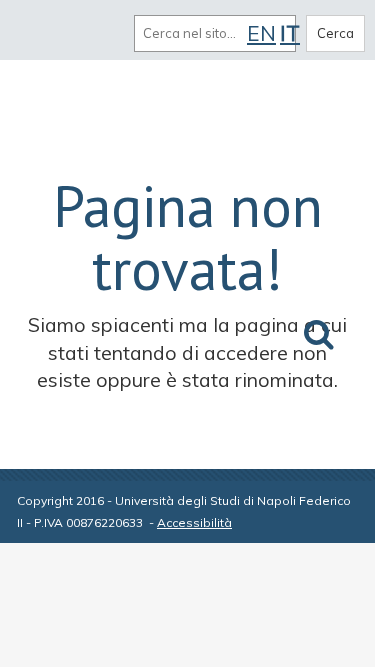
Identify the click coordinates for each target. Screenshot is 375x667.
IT (290, 33)
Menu (38, 33)
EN (261, 33)
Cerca (335, 33)
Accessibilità (194, 522)
